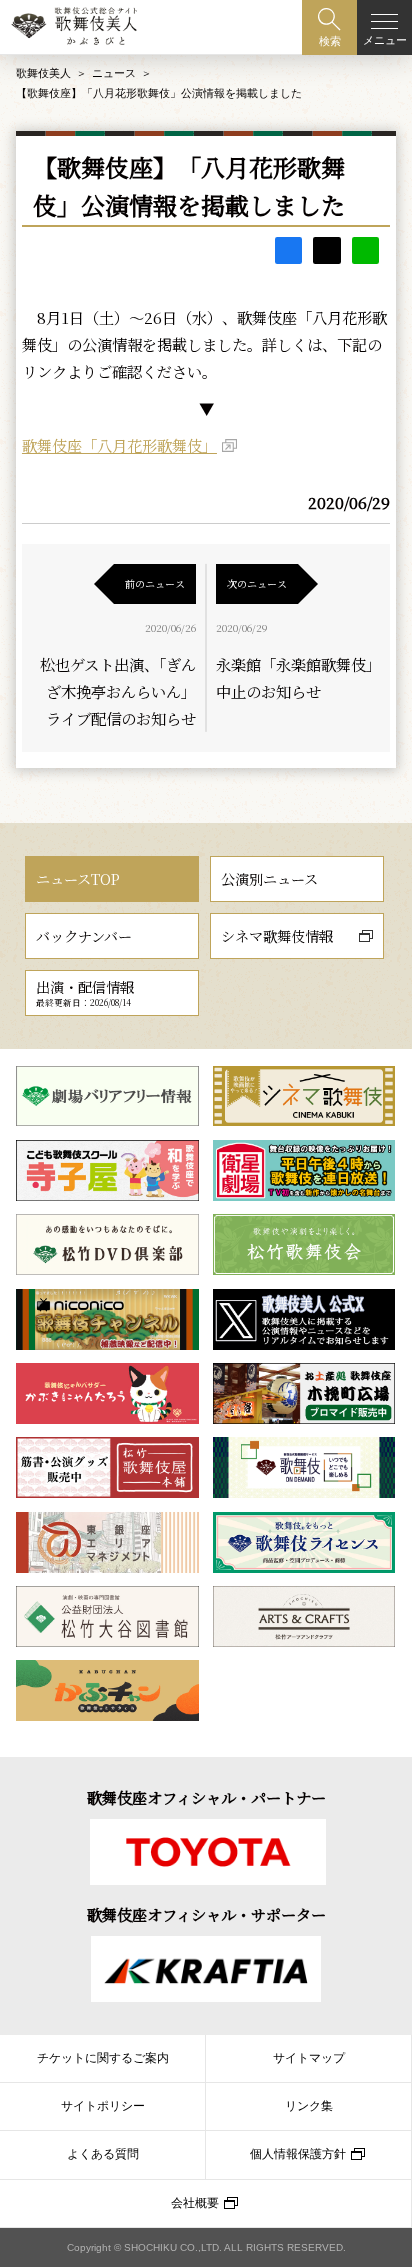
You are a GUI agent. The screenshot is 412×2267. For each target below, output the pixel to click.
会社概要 (195, 2203)
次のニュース (257, 583)
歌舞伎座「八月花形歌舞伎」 (119, 445)
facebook (288, 250)
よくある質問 (103, 2154)
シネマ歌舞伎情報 (277, 936)
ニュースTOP (78, 879)
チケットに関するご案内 (103, 2058)
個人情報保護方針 (298, 2154)
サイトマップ (309, 2058)
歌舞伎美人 (43, 73)
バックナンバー (84, 936)
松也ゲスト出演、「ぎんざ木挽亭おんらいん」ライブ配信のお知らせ (118, 691)
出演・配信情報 (85, 992)
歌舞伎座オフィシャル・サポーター (206, 1914)
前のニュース (155, 583)
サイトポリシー (103, 2106)
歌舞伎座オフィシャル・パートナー (206, 1797)
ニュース (114, 73)
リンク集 (309, 2106)
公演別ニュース (269, 879)
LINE (365, 250)
